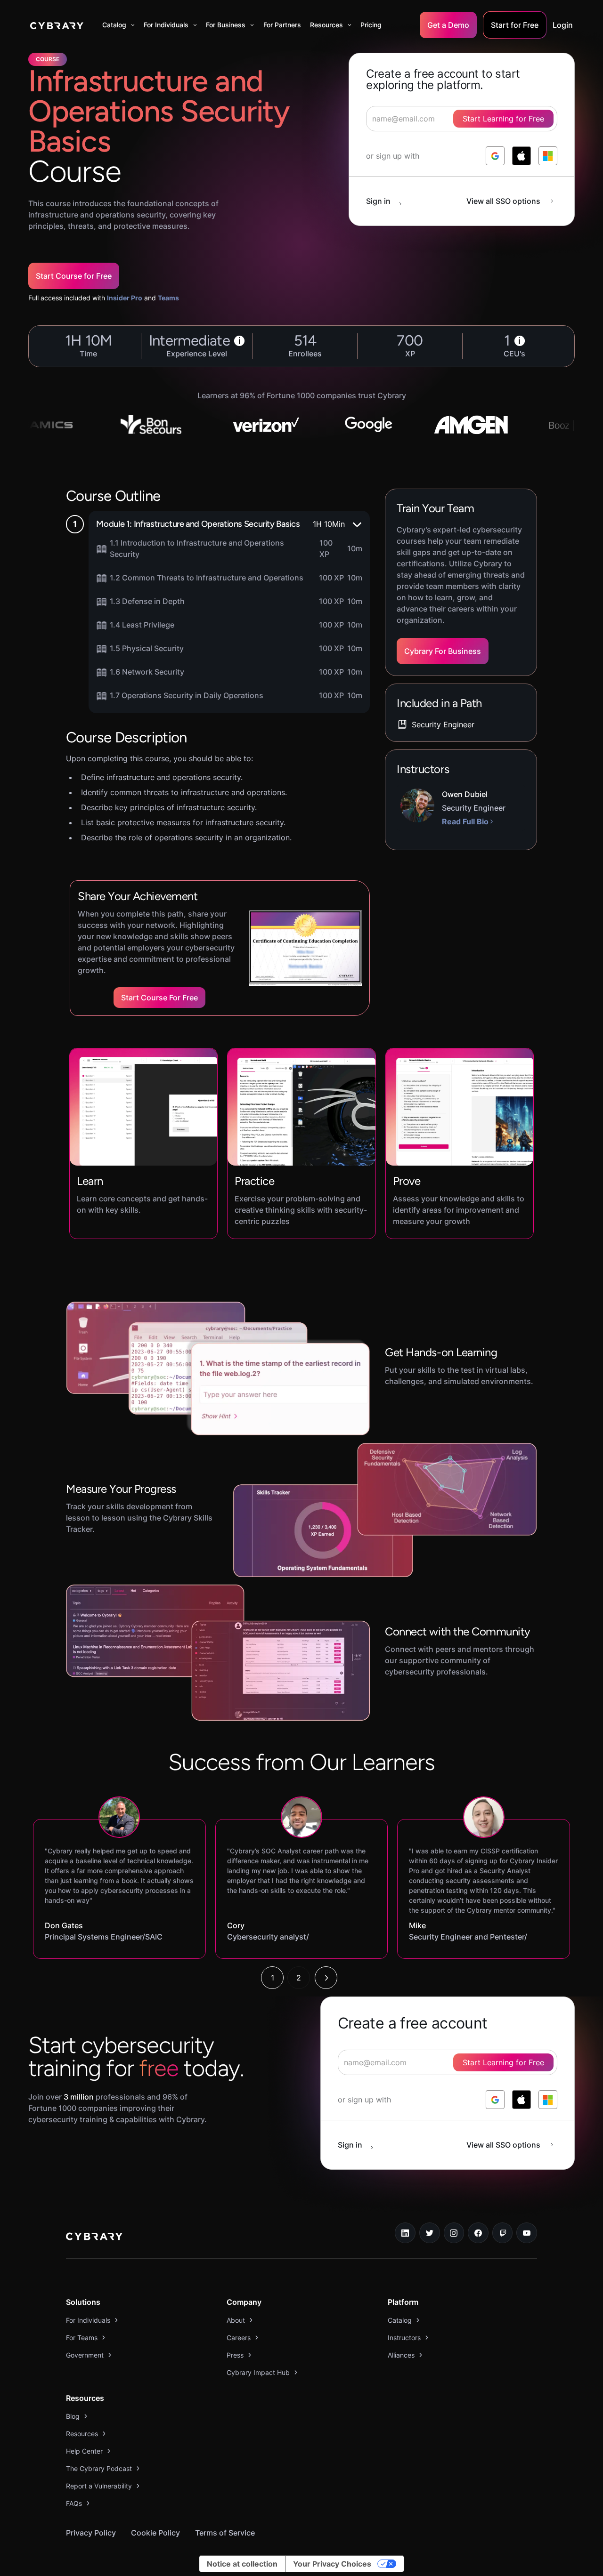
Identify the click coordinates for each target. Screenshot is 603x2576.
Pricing (371, 25)
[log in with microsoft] (548, 156)
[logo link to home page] (94, 2238)
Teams (168, 298)
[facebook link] (478, 2233)
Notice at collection (242, 2564)
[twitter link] (430, 2233)
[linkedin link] (405, 2233)
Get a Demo (448, 25)
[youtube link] (527, 2233)
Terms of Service (225, 2533)
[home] (57, 25)
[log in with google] (495, 156)
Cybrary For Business (443, 651)
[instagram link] (454, 2233)
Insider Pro (125, 298)
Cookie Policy (155, 2533)
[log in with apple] (522, 156)
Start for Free (515, 25)
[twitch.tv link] (503, 2233)
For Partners (282, 25)
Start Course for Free (74, 276)
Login (563, 25)
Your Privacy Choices (332, 2564)
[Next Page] (326, 1978)
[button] (118, 25)
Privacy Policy (91, 2533)
